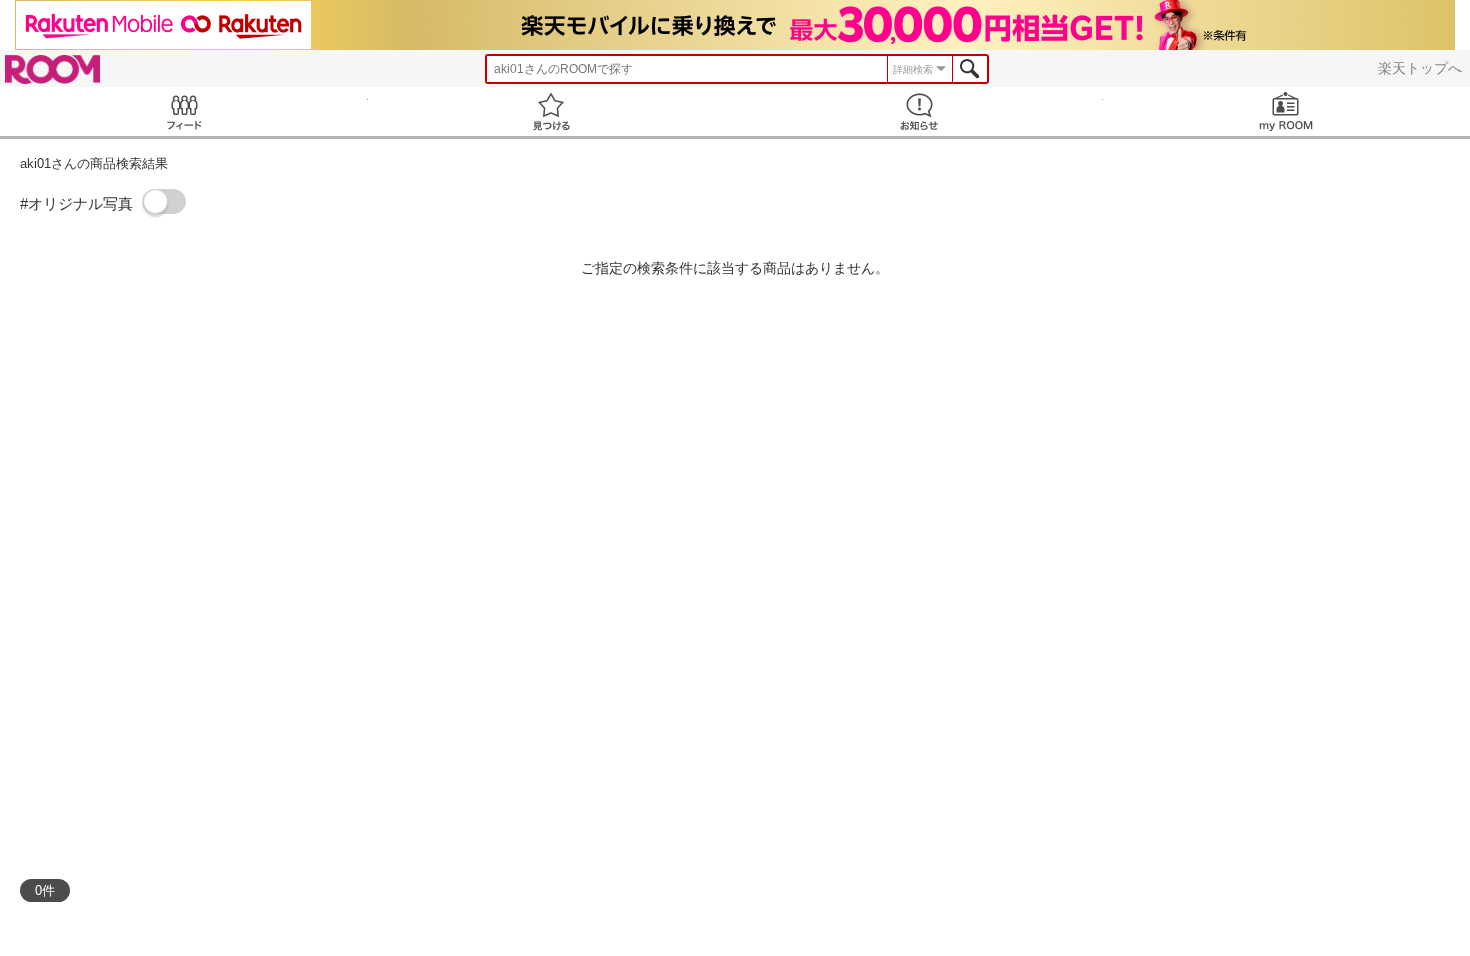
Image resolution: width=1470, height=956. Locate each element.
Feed (184, 111)
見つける (552, 111)
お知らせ (919, 111)
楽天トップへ (1420, 68)
